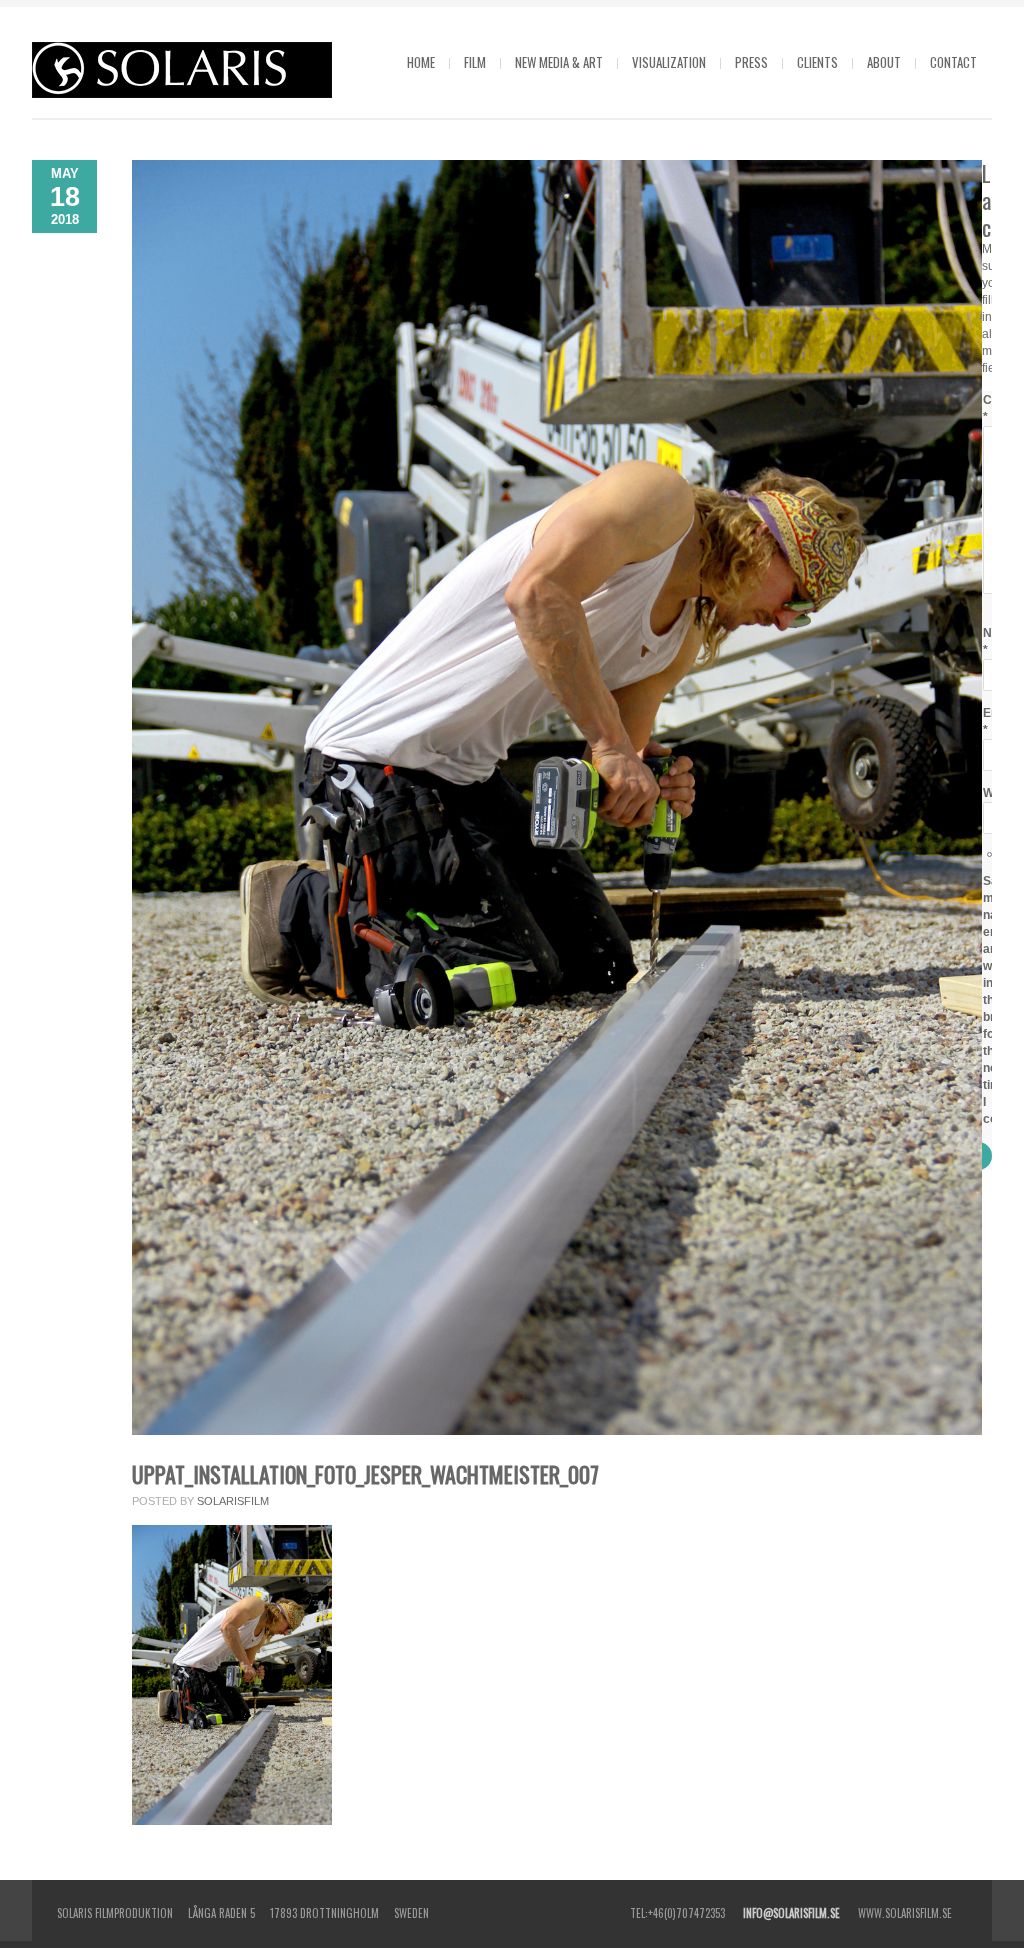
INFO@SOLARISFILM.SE (791, 1913)
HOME (421, 62)
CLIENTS (817, 62)
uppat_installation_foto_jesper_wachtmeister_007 (365, 1474)
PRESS (751, 62)
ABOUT (884, 62)
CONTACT (953, 62)
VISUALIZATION (669, 62)
